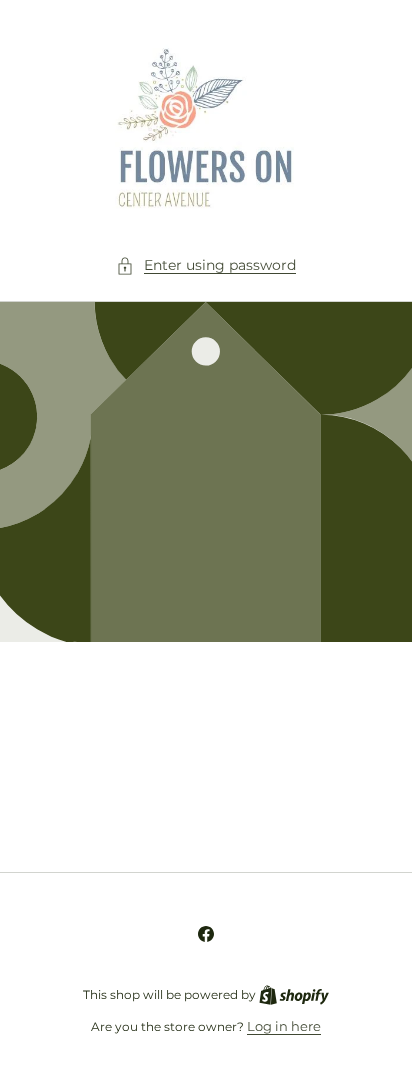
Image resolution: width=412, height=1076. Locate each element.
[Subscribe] (354, 808)
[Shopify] (294, 994)
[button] (206, 265)
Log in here (284, 1026)
